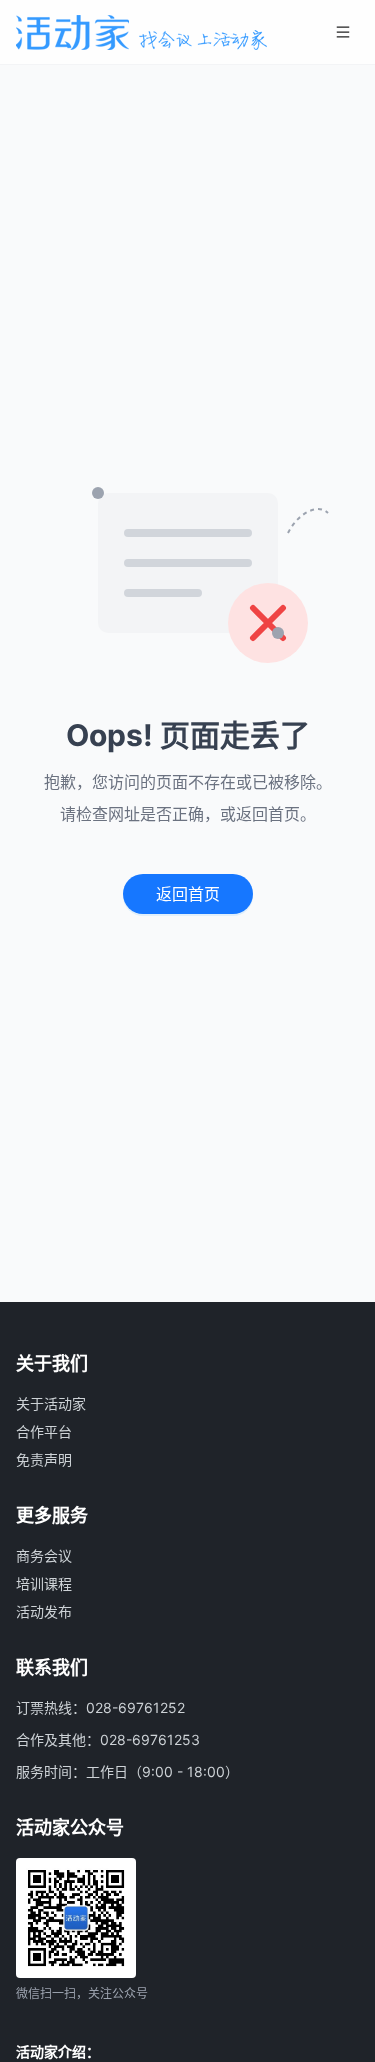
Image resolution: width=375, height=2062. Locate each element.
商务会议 (44, 1555)
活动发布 (44, 1611)
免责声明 (44, 1459)
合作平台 (44, 1431)
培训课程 (44, 1583)
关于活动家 (51, 1403)
